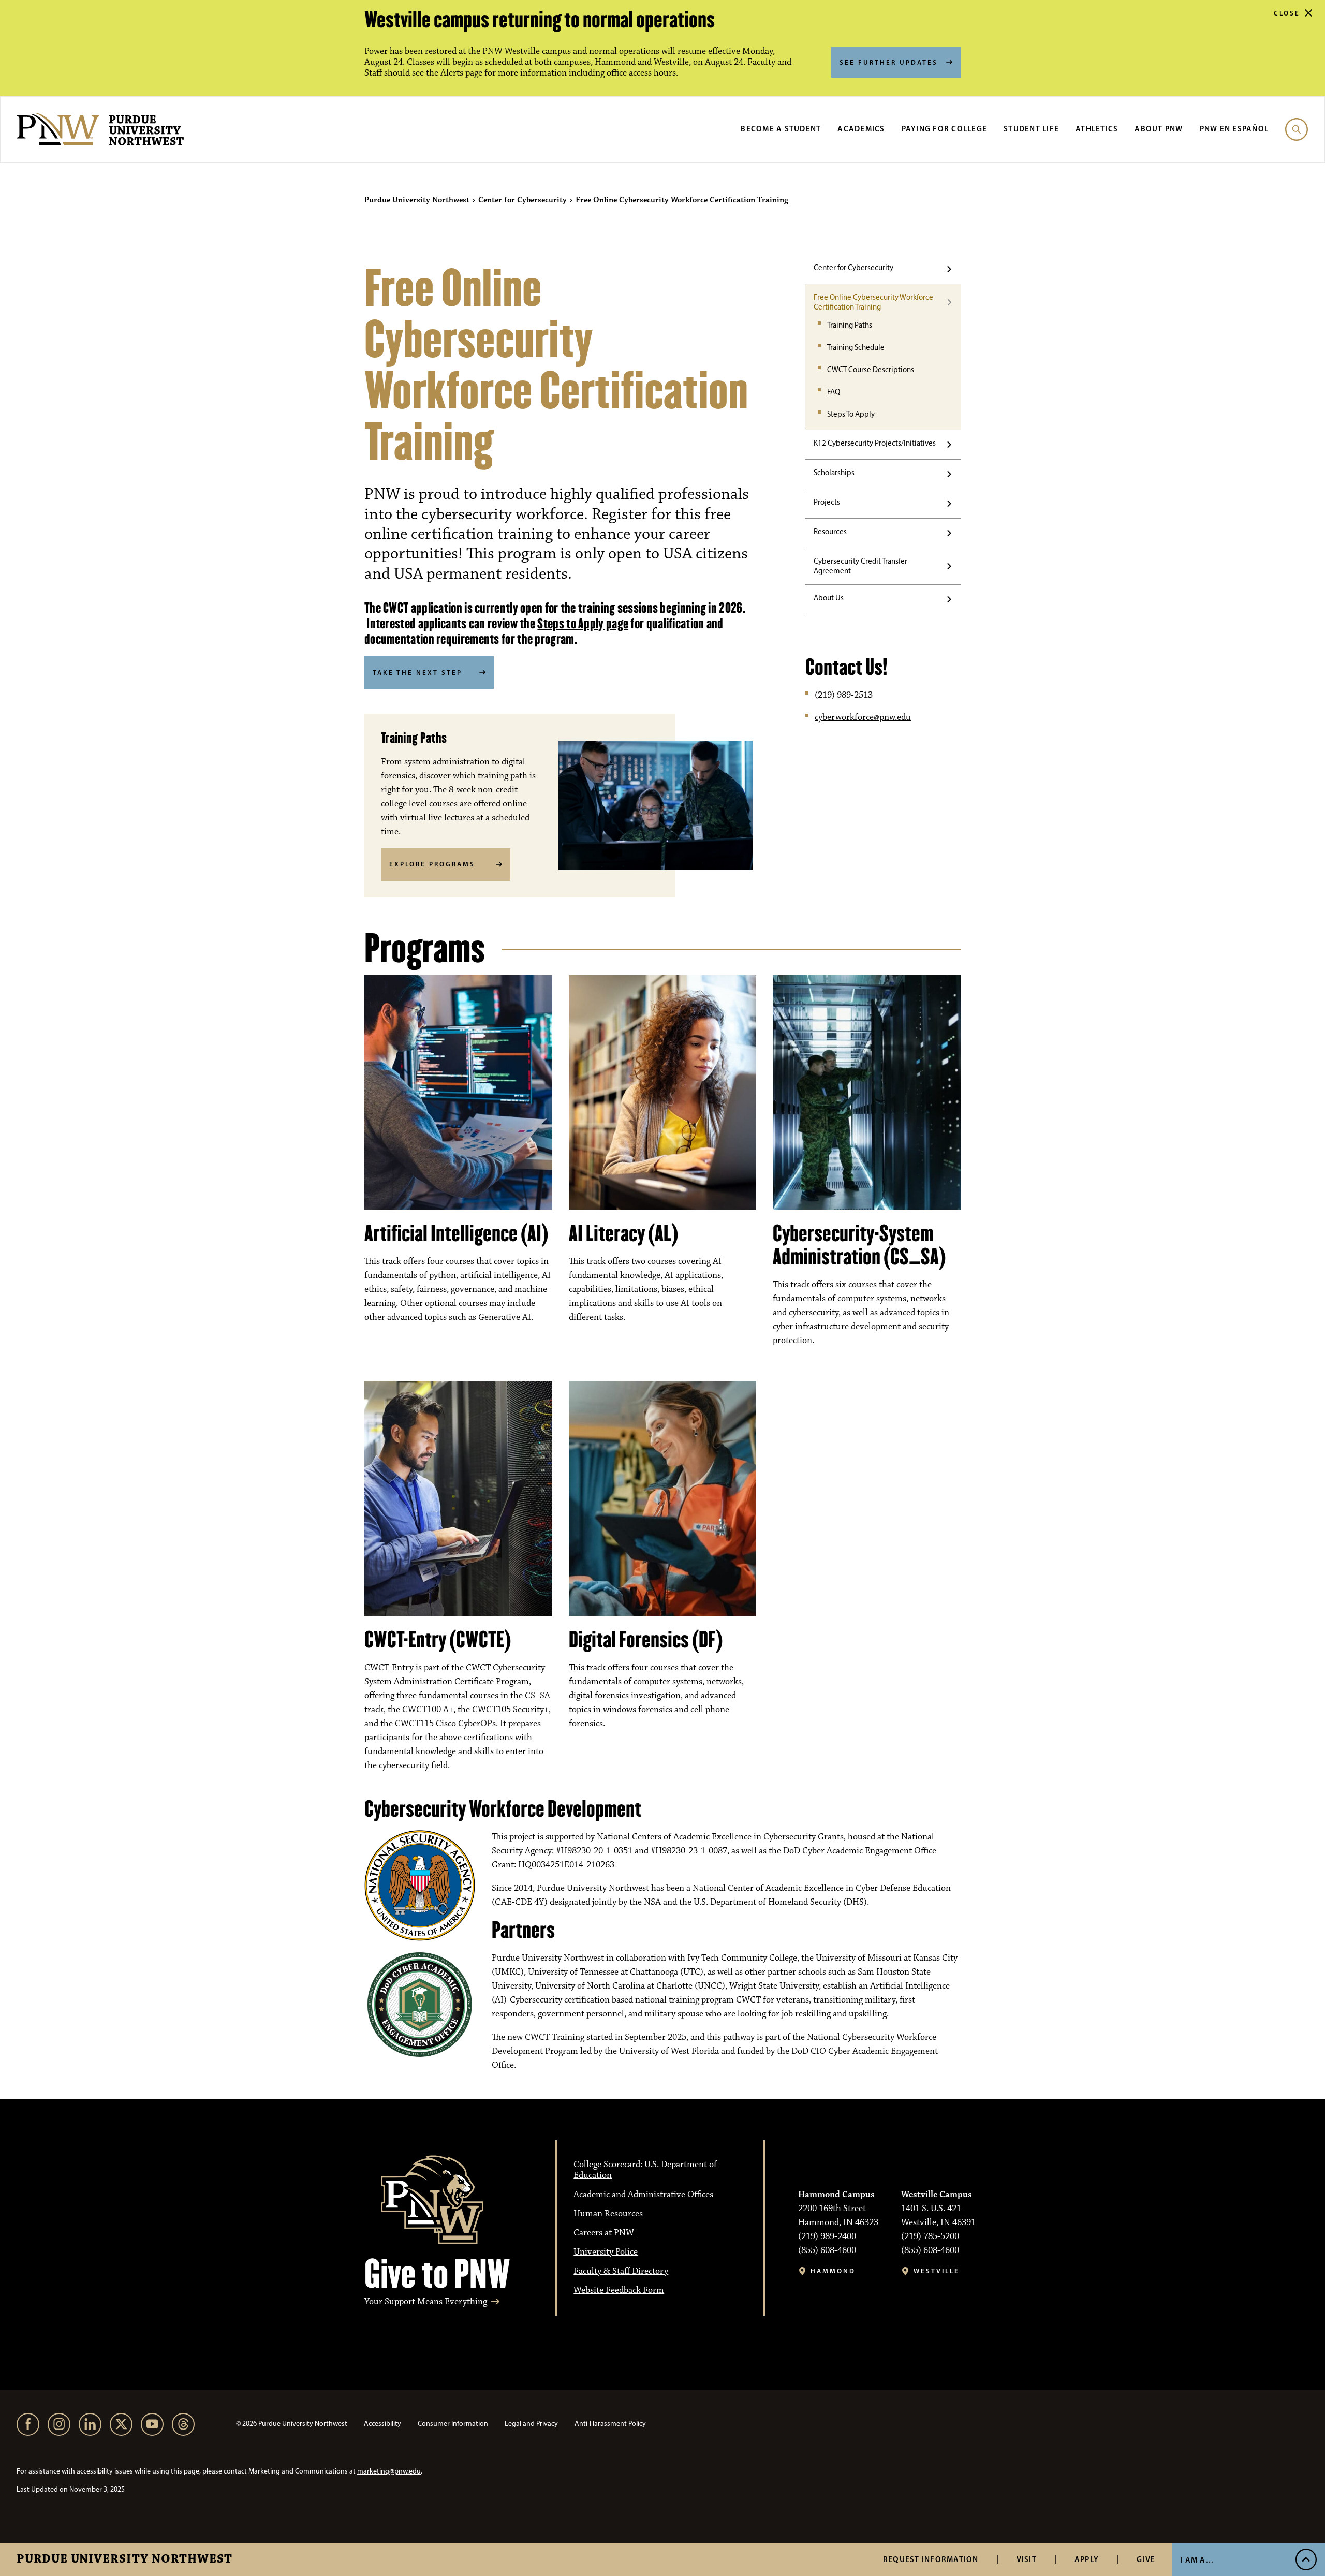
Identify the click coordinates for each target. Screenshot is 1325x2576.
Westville (937, 2271)
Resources (830, 532)
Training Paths (850, 325)
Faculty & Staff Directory (621, 2271)
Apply (1087, 2559)
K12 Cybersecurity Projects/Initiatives (875, 443)
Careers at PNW (604, 2233)
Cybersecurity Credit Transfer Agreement (860, 566)
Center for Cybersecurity (853, 268)
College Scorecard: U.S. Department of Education (645, 2170)
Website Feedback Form (619, 2290)
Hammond (833, 2271)
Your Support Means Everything (426, 2302)
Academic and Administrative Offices (643, 2195)
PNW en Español (1234, 129)
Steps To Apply (851, 414)
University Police (606, 2252)
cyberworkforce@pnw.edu (863, 717)
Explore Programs (432, 864)
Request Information (931, 2559)
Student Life (1031, 129)
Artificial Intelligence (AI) (456, 1233)
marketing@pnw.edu (389, 2471)
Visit (1027, 2559)
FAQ (834, 392)
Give (1146, 2559)
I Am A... (1197, 2560)
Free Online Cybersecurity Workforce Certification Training (873, 302)
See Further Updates (889, 62)
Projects (827, 502)
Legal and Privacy (531, 2424)
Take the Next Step (417, 672)
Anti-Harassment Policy (610, 2424)
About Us (829, 598)
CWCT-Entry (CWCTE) (438, 1640)
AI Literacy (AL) (623, 1233)
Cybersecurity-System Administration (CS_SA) (859, 1245)
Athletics (1097, 129)
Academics (861, 129)
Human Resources (608, 2214)
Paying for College (945, 129)
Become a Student (781, 129)
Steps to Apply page (583, 623)
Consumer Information (453, 2424)
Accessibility (382, 2424)
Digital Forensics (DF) (646, 1640)
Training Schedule (856, 347)
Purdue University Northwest (124, 2559)
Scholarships (834, 473)
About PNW (1159, 129)
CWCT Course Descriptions (871, 370)
